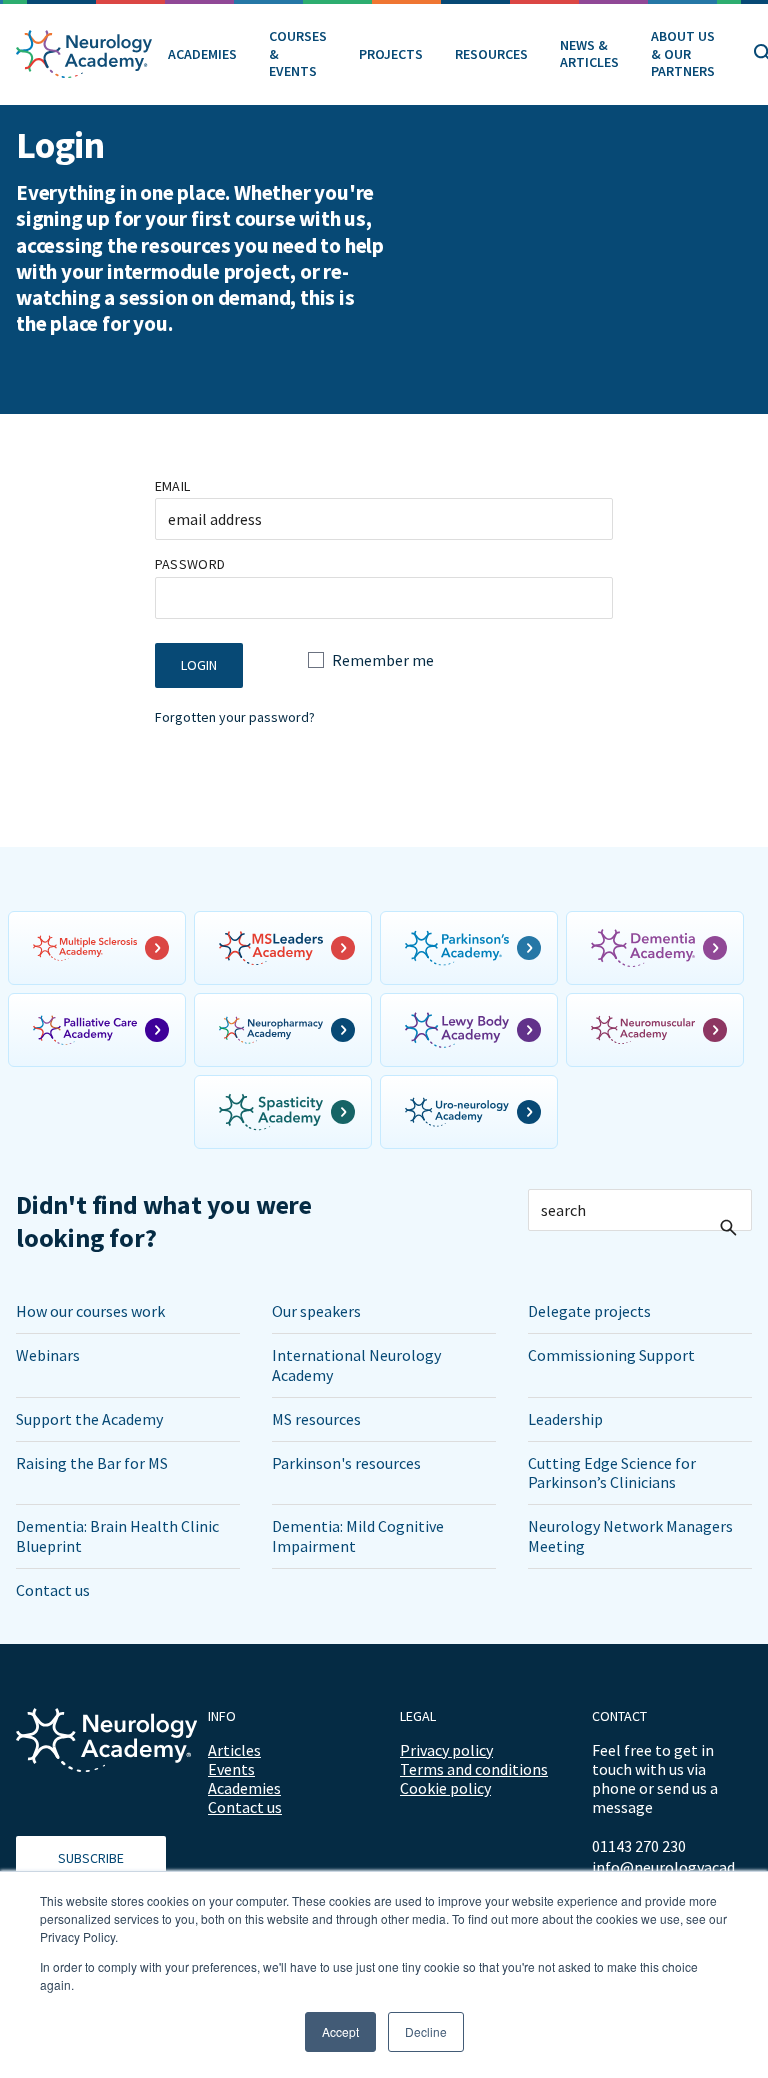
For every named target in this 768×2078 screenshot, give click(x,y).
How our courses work (90, 1311)
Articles (234, 1750)
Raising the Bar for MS (92, 1463)
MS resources (316, 1419)
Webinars (48, 1355)
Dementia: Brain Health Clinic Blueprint (117, 1535)
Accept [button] (340, 2031)
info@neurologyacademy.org (672, 1867)
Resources (491, 54)
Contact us (53, 1590)
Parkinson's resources (346, 1463)
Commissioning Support (611, 1355)
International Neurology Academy (356, 1364)
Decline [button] (426, 2031)
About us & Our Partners (683, 53)
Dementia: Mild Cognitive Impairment (358, 1535)
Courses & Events (298, 53)
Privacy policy (446, 1750)
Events (231, 1769)
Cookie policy (445, 1788)
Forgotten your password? (235, 717)
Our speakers (316, 1311)
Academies (202, 54)
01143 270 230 (639, 1846)
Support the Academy (89, 1419)
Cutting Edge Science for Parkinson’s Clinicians (612, 1472)
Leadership (565, 1419)
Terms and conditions (474, 1769)
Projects (391, 54)
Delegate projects (589, 1311)
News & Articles (589, 54)
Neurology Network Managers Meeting (630, 1535)
